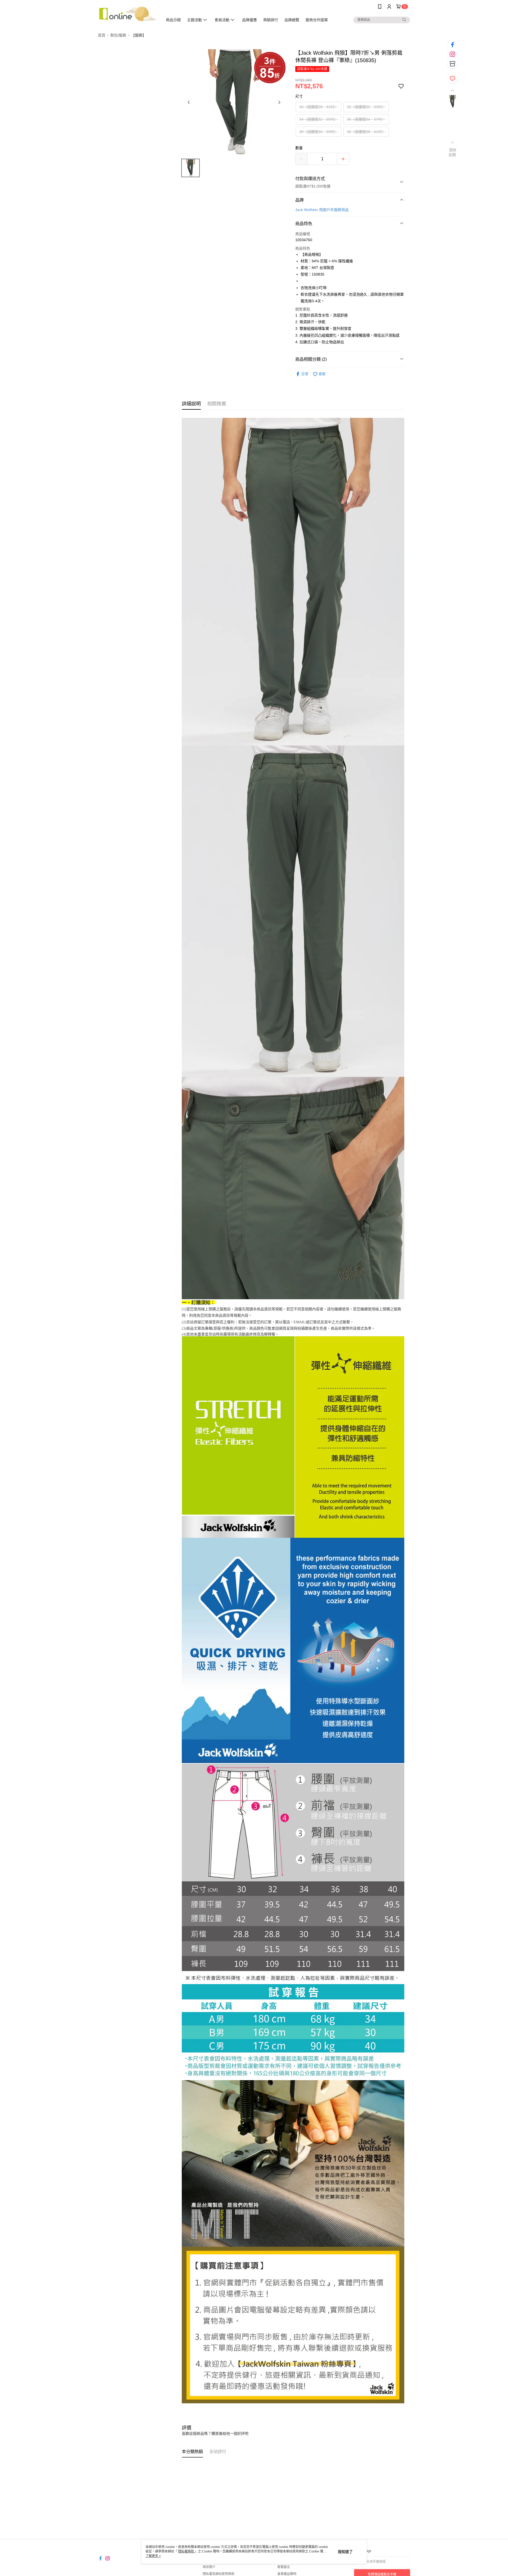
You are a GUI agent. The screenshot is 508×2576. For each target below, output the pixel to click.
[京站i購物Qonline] (127, 14)
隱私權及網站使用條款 (219, 2574)
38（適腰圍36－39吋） (319, 132)
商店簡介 (209, 2567)
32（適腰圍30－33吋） (366, 107)
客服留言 (284, 2567)
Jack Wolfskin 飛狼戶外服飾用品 (322, 210)
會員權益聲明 (287, 2574)
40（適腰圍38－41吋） (366, 132)
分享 (305, 374)
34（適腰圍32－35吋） (319, 119)
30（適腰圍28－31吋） (319, 107)
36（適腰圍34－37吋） (366, 119)
